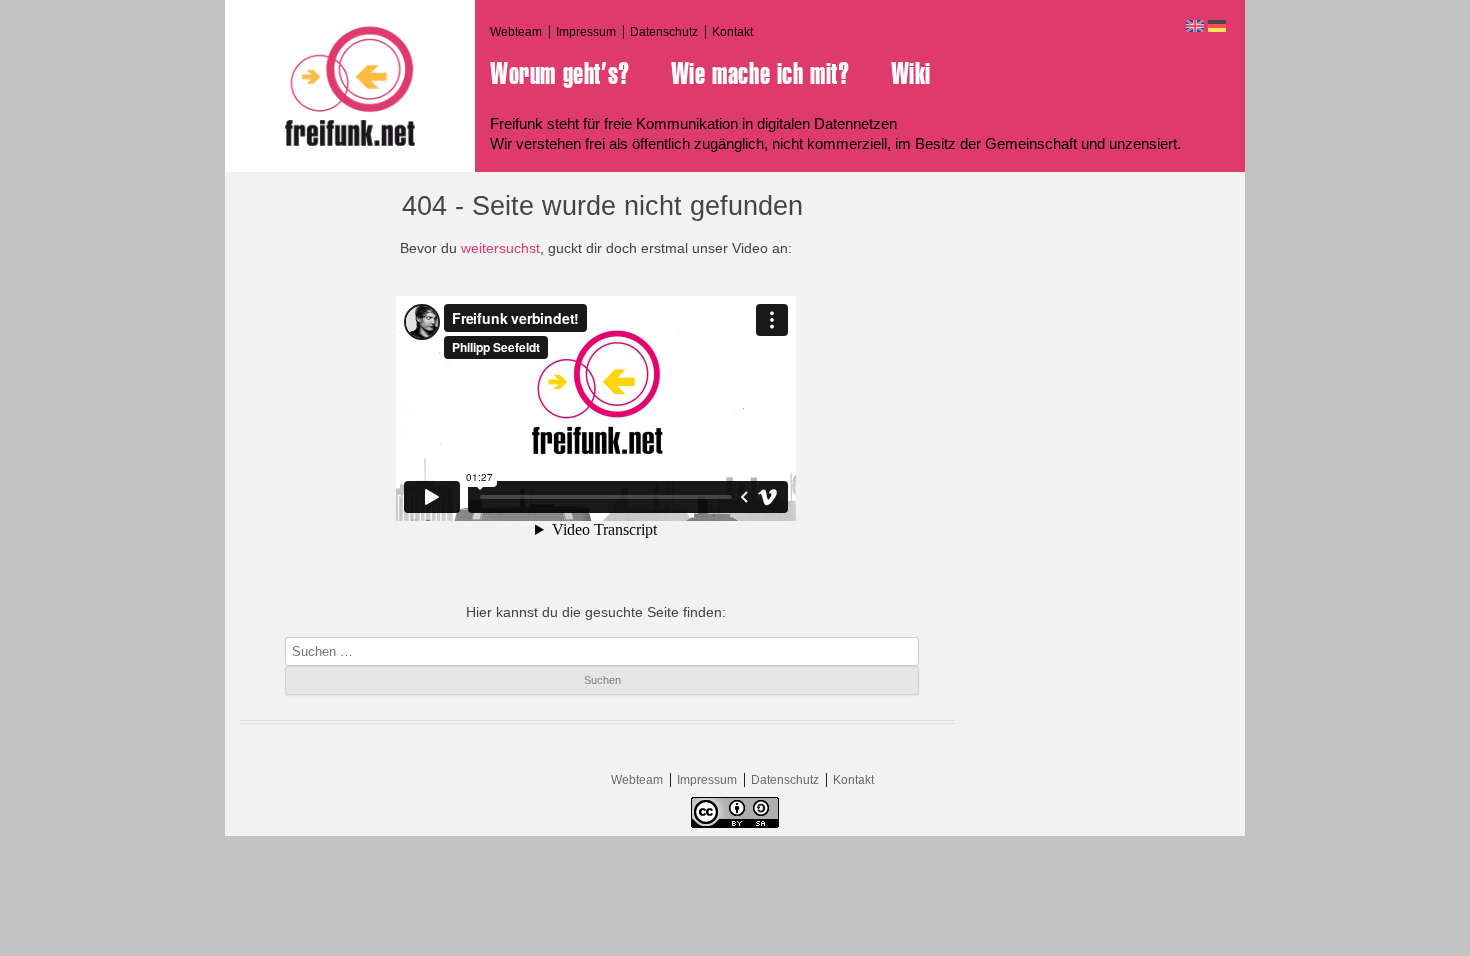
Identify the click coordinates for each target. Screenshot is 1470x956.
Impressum (586, 32)
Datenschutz (664, 32)
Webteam (516, 32)
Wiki (911, 74)
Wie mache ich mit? (760, 74)
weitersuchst (500, 248)
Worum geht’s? (560, 74)
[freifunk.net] (350, 86)
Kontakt (732, 32)
